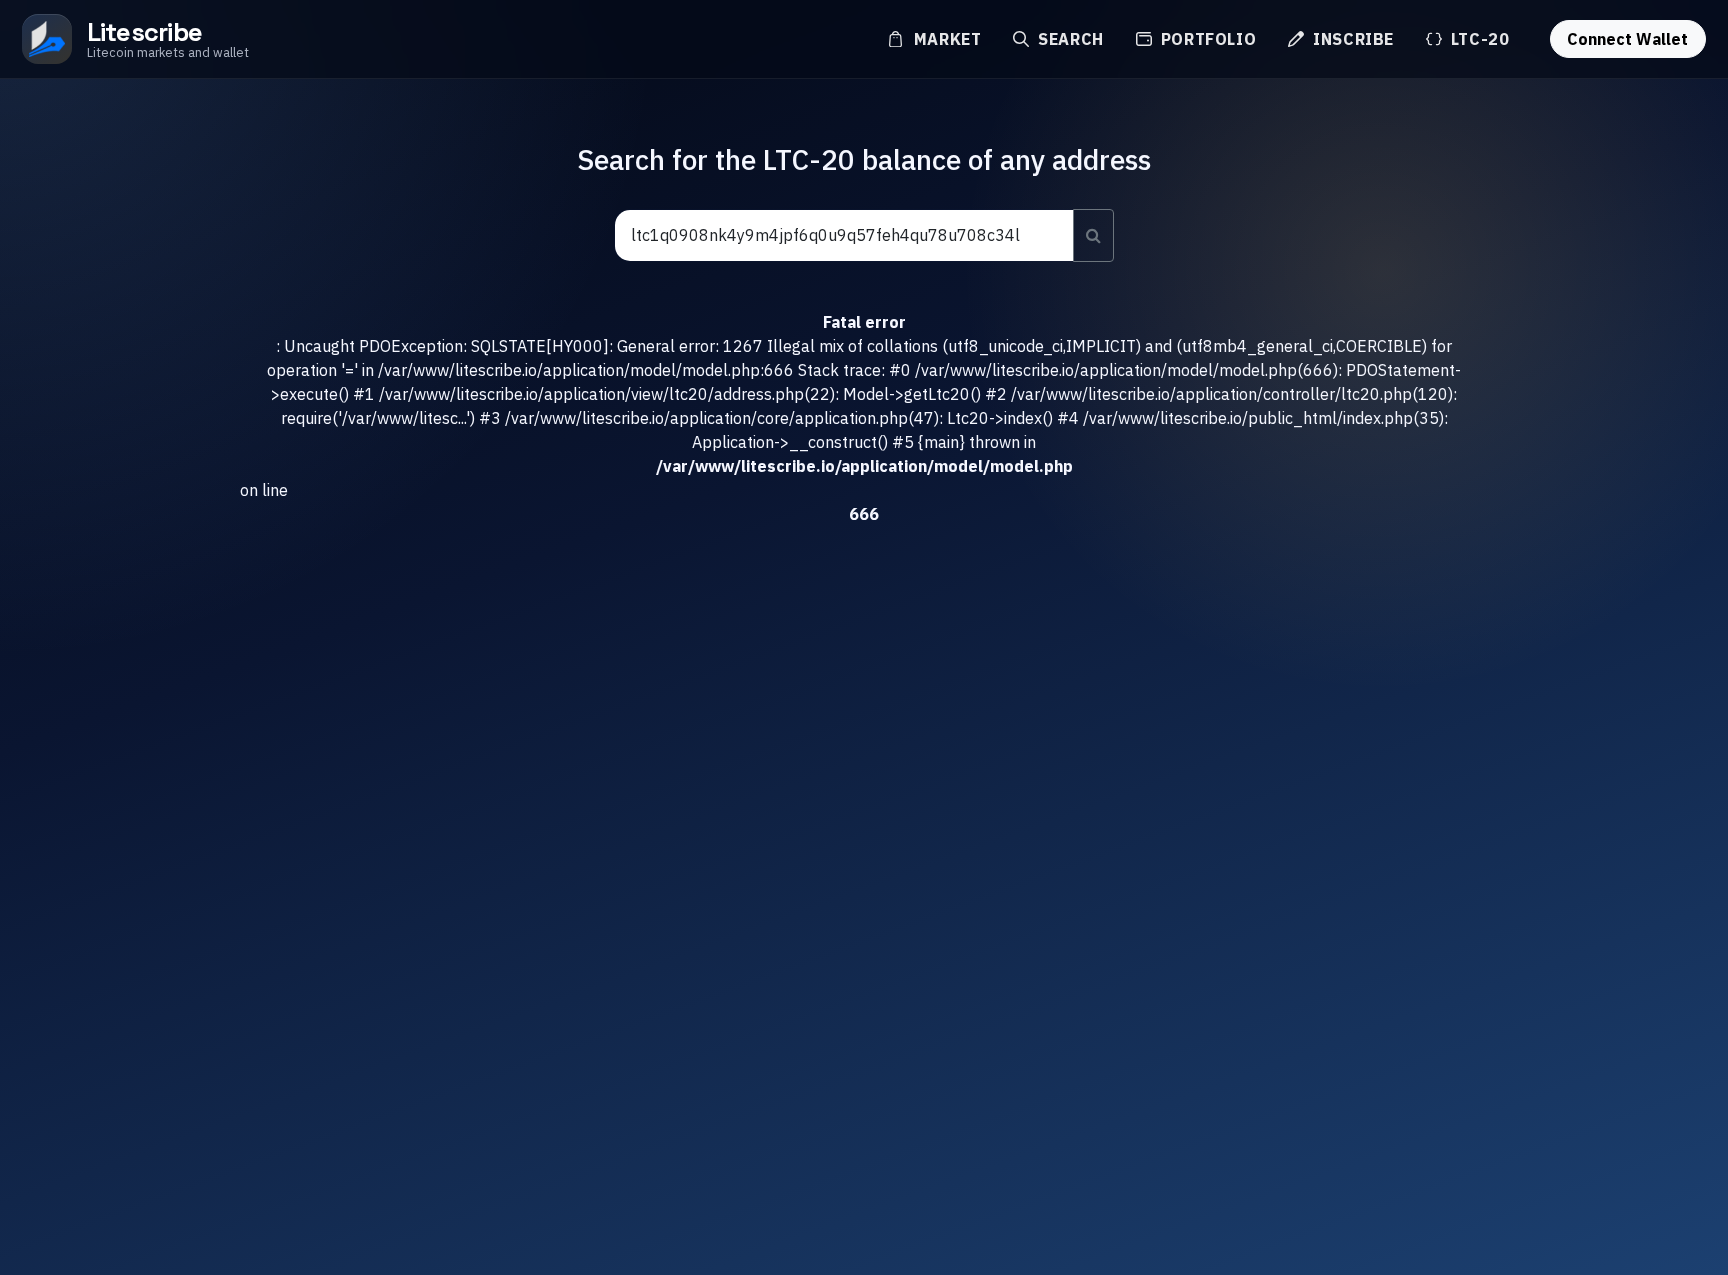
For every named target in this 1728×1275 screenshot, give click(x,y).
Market (945, 39)
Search (1068, 39)
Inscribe (1351, 39)
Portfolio (1206, 39)
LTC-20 (1477, 39)
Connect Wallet (1627, 39)
